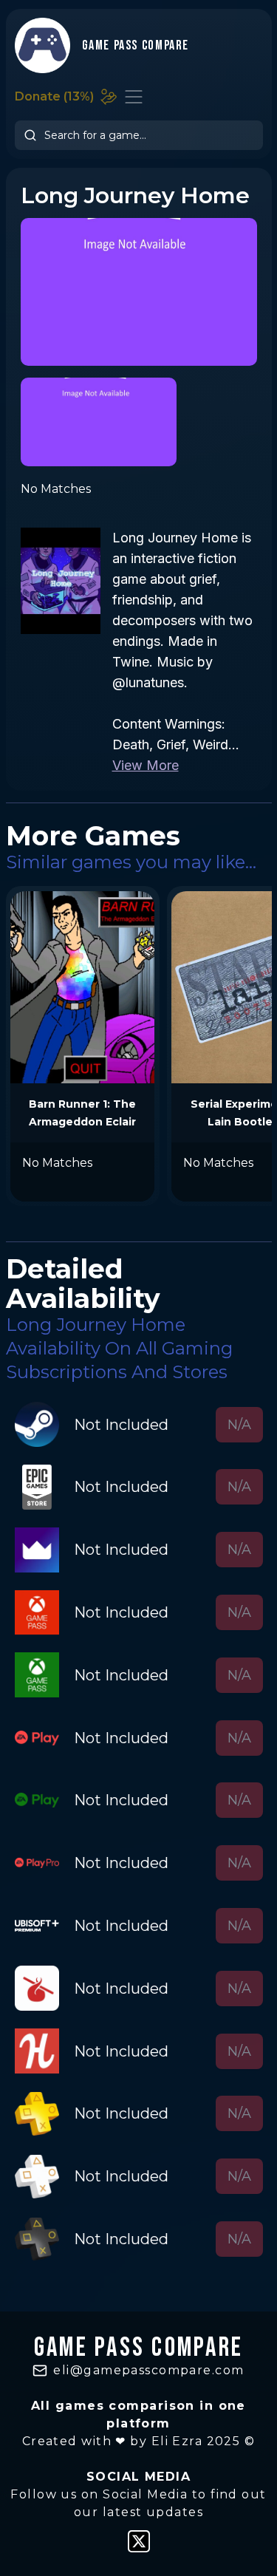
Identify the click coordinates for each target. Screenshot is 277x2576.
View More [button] (146, 765)
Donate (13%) (54, 96)
